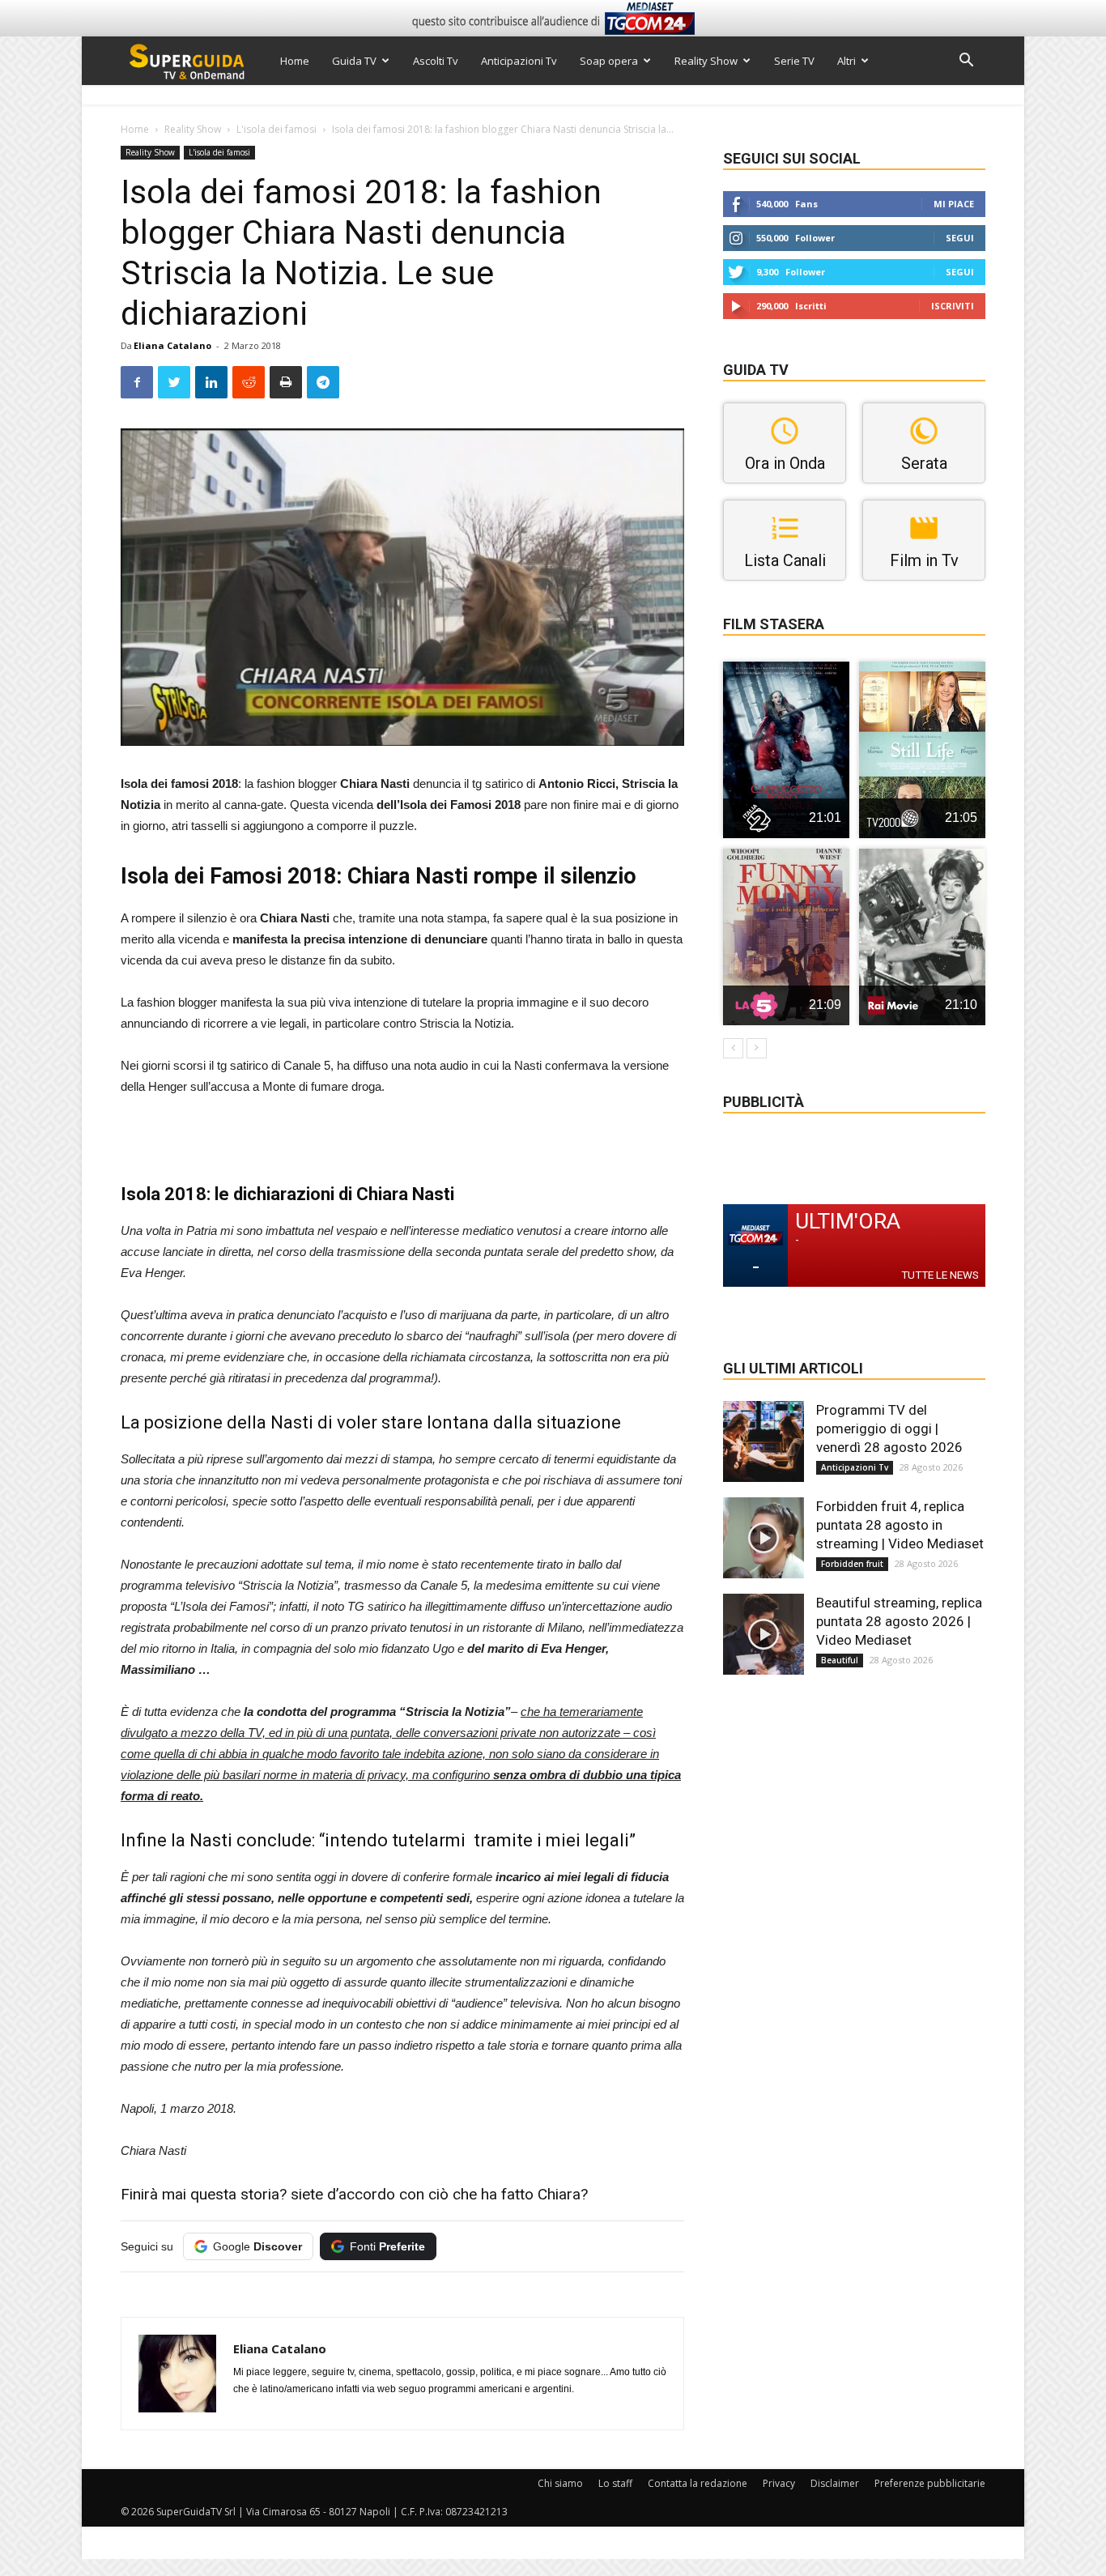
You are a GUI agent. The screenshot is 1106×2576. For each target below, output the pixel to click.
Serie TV (794, 61)
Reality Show (706, 61)
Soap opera (609, 61)
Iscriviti (953, 306)
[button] (966, 62)
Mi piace (954, 204)
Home (295, 61)
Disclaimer (835, 2483)
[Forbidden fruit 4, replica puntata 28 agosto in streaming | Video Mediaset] (764, 1538)
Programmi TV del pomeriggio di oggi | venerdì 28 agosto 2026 (889, 1429)
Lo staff (615, 2483)
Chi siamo (560, 2483)
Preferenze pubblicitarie (930, 2483)
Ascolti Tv (436, 61)
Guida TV (354, 61)
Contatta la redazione (698, 2483)
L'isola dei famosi (276, 129)
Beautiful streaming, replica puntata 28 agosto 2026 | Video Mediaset (899, 1621)
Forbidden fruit (852, 1564)
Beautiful (840, 1660)
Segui (960, 238)
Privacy (779, 2483)
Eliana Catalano (172, 345)
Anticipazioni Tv (519, 61)
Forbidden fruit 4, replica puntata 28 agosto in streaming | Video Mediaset (900, 1525)
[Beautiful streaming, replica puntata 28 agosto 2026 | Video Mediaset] (764, 1634)
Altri (847, 61)
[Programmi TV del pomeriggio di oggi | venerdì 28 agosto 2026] (764, 1441)
